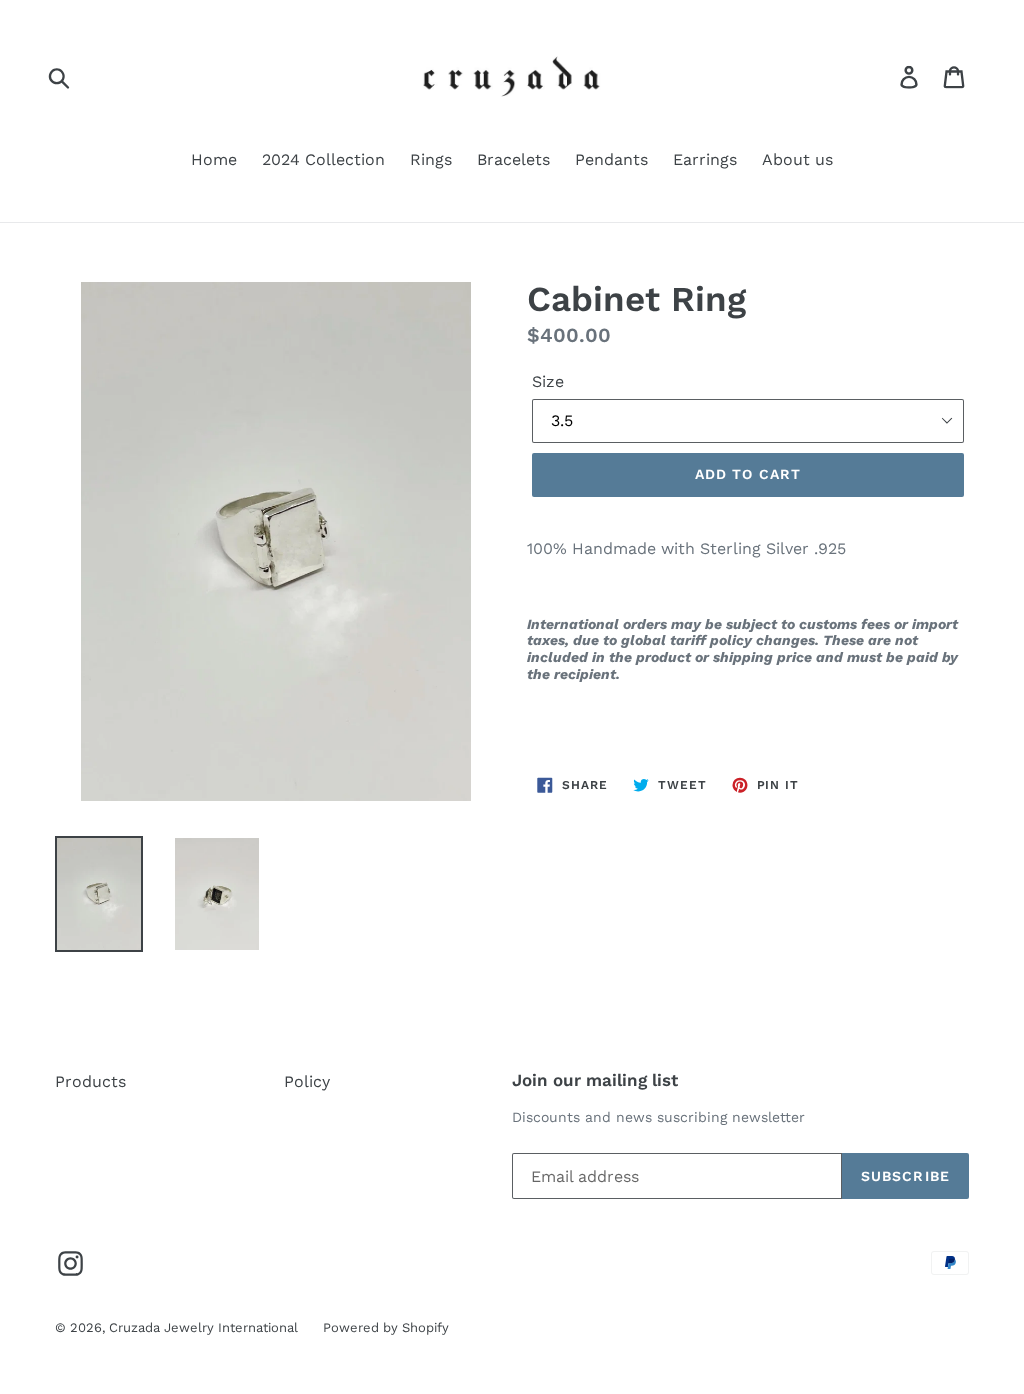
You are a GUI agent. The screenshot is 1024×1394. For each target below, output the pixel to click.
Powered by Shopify (386, 1327)
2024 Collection (323, 159)
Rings (431, 159)
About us (797, 159)
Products (90, 1081)
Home (214, 159)
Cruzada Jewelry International (203, 1327)
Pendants (611, 159)
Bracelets (513, 159)
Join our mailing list (595, 1080)
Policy (307, 1081)
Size (548, 381)
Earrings (705, 159)
